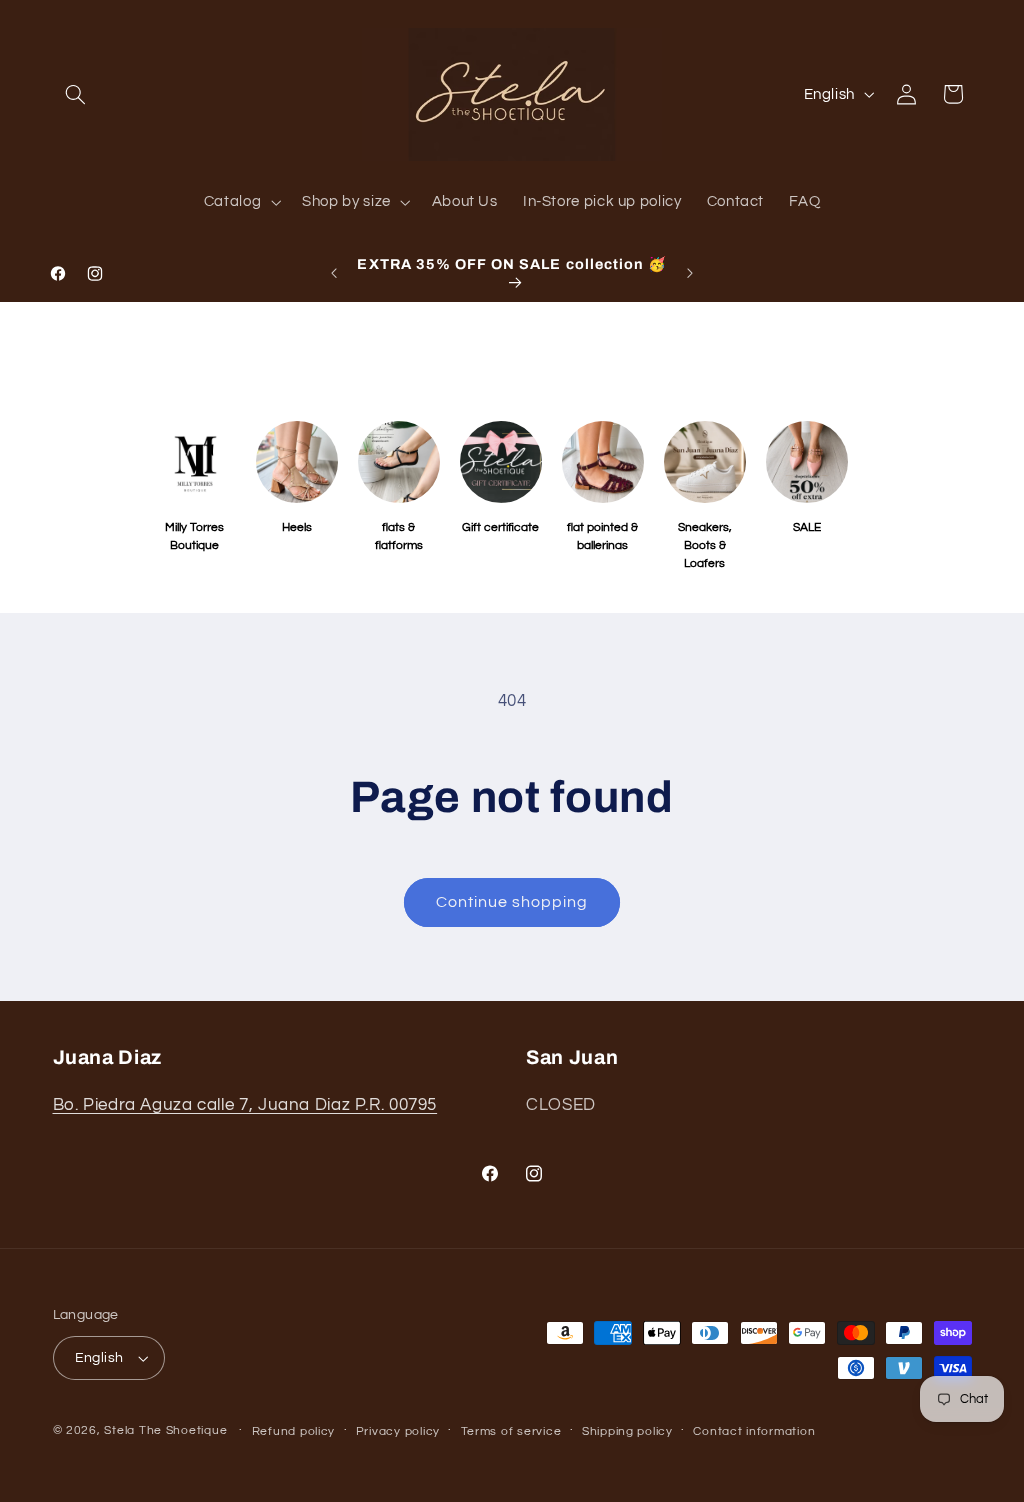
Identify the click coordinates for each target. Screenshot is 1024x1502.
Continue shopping (512, 902)
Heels (297, 527)
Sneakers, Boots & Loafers (705, 545)
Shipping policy (627, 1431)
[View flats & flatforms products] (399, 462)
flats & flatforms (399, 536)
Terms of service (511, 1431)
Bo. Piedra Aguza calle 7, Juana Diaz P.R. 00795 (245, 1105)
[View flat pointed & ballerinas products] (603, 462)
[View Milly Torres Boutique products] (195, 462)
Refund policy (294, 1431)
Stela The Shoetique (167, 1430)
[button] (76, 94)
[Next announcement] (690, 273)
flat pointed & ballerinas (602, 536)
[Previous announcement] (334, 273)
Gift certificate (500, 527)
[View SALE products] (807, 462)
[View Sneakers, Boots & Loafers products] (705, 462)
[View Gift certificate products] (501, 462)
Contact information (754, 1431)
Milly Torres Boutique (194, 536)
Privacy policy (398, 1431)
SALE (807, 527)
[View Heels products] (297, 462)
